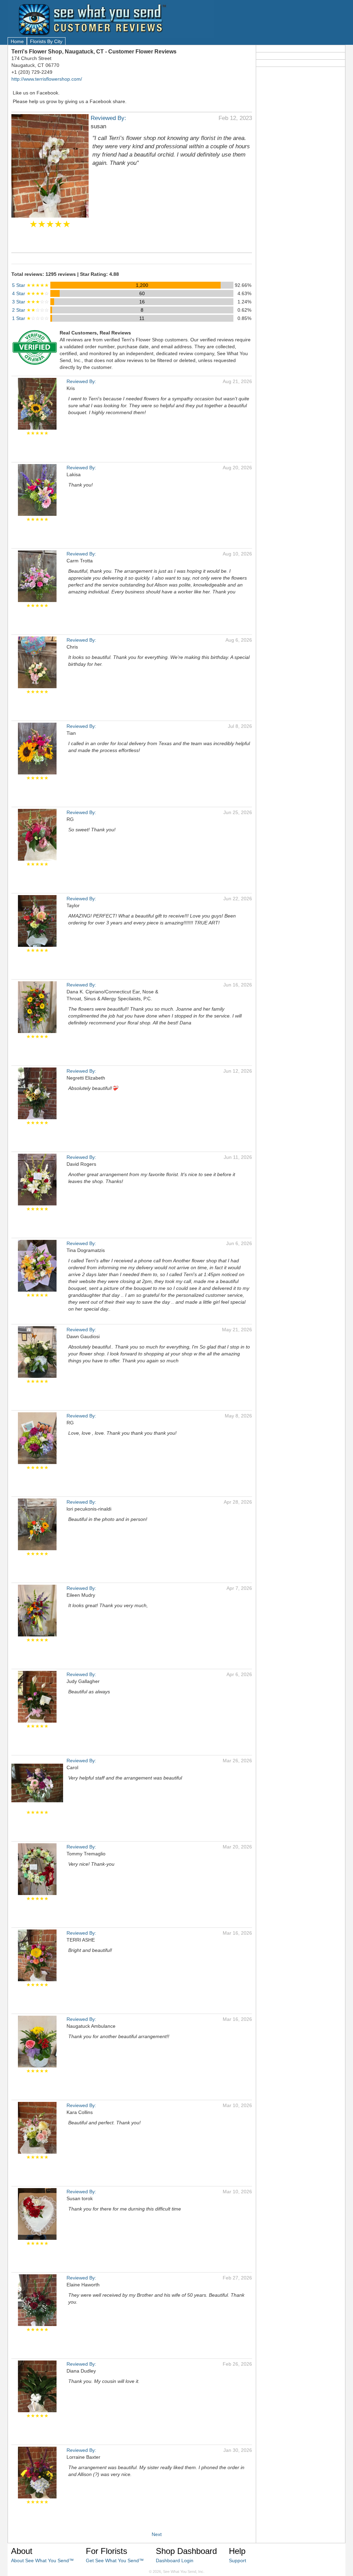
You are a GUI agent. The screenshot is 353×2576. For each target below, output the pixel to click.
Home (17, 41)
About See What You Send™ (42, 2560)
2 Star (31, 310)
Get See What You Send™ (115, 2560)
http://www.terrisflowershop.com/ (47, 79)
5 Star (31, 285)
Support (238, 2560)
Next (157, 2534)
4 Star (31, 293)
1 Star (31, 318)
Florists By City (46, 41)
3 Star (31, 302)
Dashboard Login (175, 2560)
